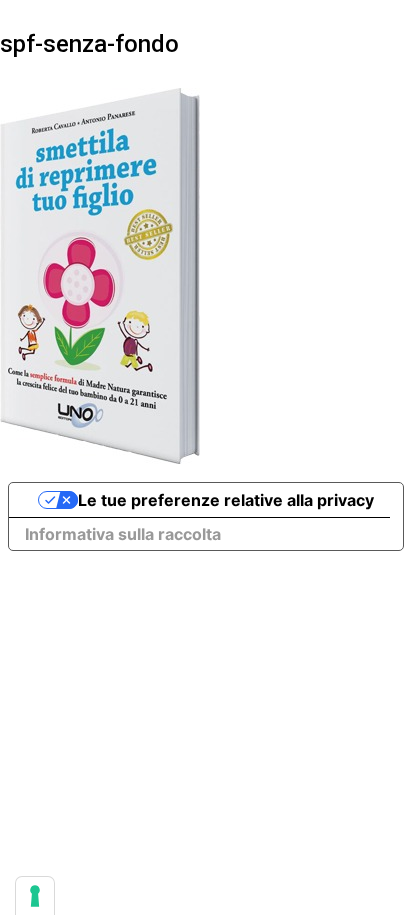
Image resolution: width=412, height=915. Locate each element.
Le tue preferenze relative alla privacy (226, 500)
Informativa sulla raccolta (123, 534)
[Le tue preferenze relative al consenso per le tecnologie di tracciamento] (35, 896)
